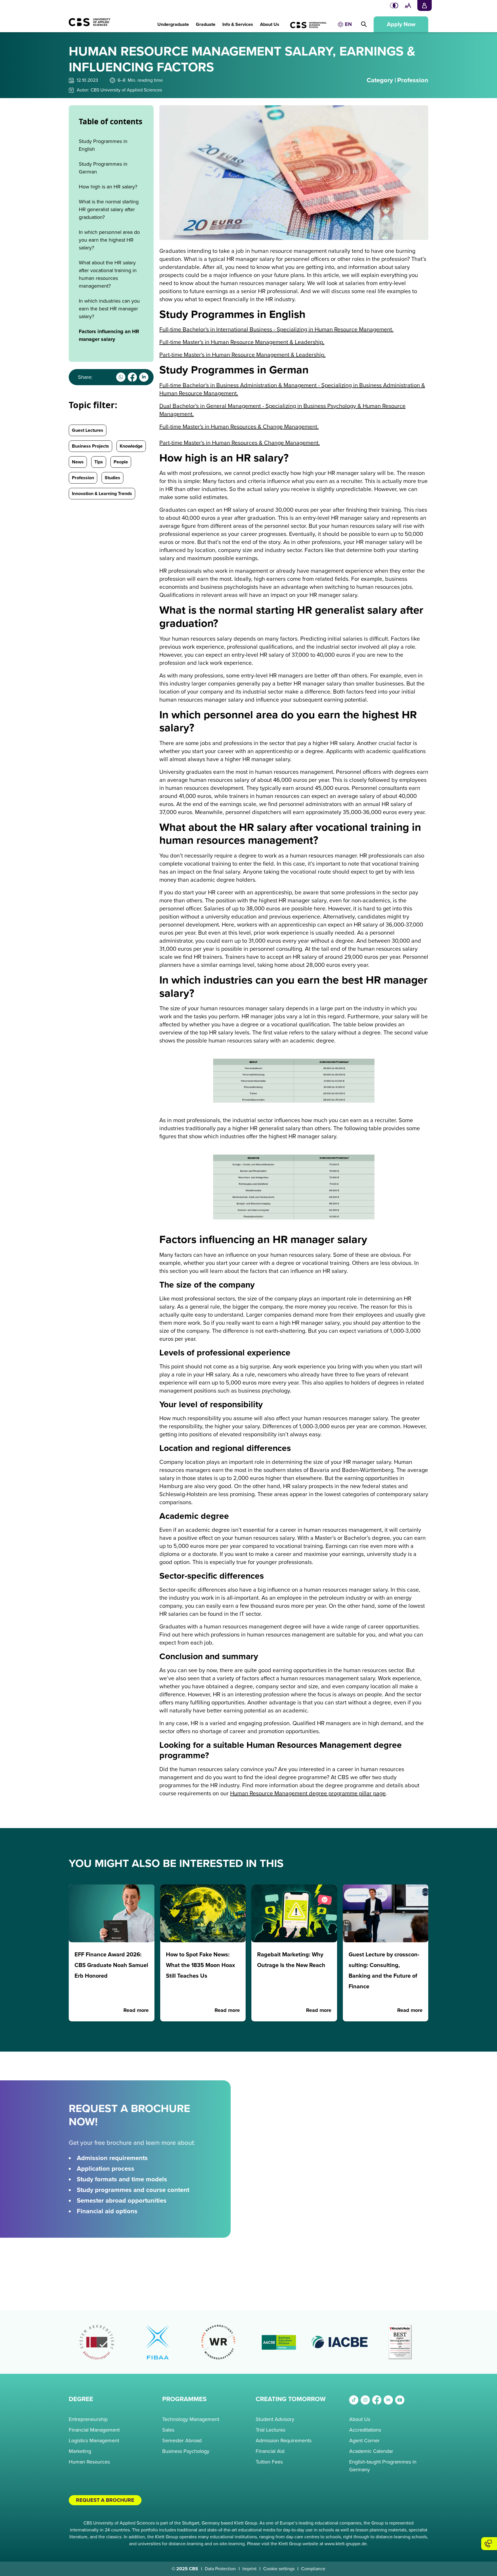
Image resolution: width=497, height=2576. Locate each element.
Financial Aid (270, 2451)
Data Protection (220, 2569)
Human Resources (89, 2462)
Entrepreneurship (88, 2419)
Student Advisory (275, 2419)
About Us (360, 2419)
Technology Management (191, 2419)
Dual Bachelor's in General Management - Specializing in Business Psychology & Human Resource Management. (282, 410)
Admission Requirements (284, 2441)
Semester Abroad (182, 2441)
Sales (168, 2430)
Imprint (250, 2569)
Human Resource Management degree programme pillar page (308, 1794)
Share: (85, 377)
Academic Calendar (371, 2451)
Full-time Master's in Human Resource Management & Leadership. (242, 342)
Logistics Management (94, 2441)
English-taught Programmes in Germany (383, 2466)
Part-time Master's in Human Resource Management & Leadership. (242, 355)
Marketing (80, 2451)
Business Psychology (186, 2451)
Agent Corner (364, 2441)
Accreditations (365, 2430)
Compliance (313, 2569)
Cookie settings (279, 2569)
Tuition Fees (269, 2462)
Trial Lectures (271, 2430)
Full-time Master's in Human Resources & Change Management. (239, 427)
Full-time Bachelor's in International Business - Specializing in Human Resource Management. (276, 330)
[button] (173, 21)
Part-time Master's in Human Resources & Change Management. (240, 443)
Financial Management (94, 2430)
